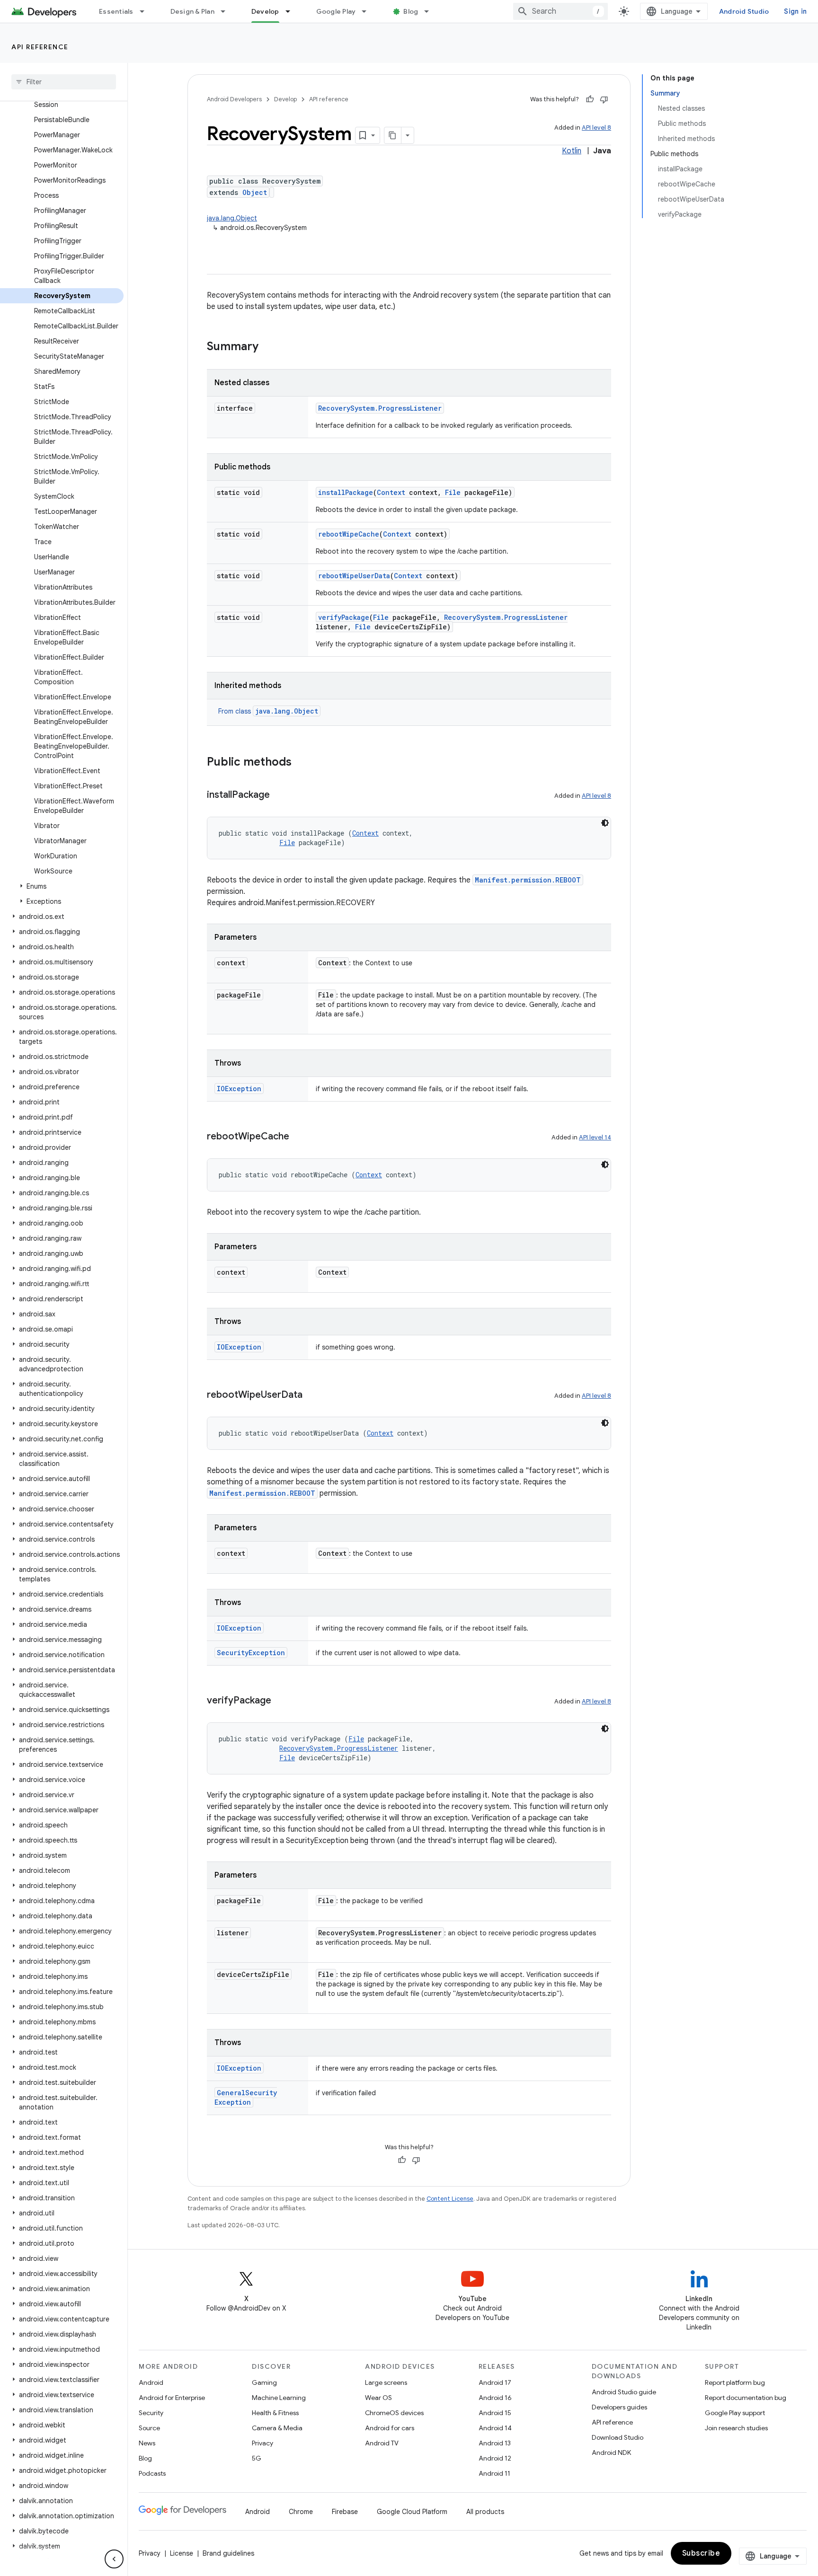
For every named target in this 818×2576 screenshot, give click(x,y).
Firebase (345, 2512)
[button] (62, 886)
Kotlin (572, 151)
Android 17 (495, 2382)
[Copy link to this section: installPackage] (279, 795)
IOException (239, 1089)
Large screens (386, 2382)
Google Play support (735, 2413)
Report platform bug (735, 2382)
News (147, 2443)
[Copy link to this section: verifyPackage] (281, 1701)
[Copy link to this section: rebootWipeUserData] (312, 1395)
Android (151, 2382)
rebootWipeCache (349, 534)
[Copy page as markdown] (393, 135)
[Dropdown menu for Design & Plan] (227, 11)
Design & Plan (192, 11)
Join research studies (736, 2428)
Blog (411, 11)
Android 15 (495, 2413)
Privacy (262, 2443)
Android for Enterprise (172, 2398)
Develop (265, 11)
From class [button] (268, 711)
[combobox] (560, 11)
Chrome (301, 2512)
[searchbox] (64, 82)
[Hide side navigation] (114, 2559)
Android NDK (611, 2452)
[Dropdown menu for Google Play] (368, 11)
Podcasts (152, 2473)
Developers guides (619, 2407)
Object (255, 192)
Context (391, 492)
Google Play (336, 11)
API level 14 (595, 1137)
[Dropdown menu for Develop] (292, 11)
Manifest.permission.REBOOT (528, 880)
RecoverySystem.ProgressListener (380, 408)
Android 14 (495, 2428)
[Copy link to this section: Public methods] (301, 763)
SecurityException (251, 1653)
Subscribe (701, 2553)
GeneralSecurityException (246, 2097)
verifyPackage (344, 617)
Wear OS (378, 2398)
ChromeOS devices (394, 2413)
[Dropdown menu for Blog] (431, 11)
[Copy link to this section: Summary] (268, 347)
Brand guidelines (228, 2553)
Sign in (795, 11)
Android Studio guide (624, 2392)
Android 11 (494, 2473)
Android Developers (234, 99)
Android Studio (744, 11)
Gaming (264, 2382)
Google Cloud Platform (412, 2512)
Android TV (382, 2443)
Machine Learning (279, 2398)
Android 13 (495, 2443)
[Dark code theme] (605, 823)
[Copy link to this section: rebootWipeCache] (299, 1137)
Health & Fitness (275, 2413)
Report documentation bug (746, 2398)
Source (149, 2428)
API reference (40, 47)
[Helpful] (590, 99)
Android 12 (495, 2458)
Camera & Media (277, 2428)
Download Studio (618, 2437)
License (182, 2553)
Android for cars (390, 2428)
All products (485, 2512)
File (453, 492)
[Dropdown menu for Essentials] (146, 11)
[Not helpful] (604, 99)
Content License (450, 2199)
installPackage (346, 492)
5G (257, 2458)
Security (151, 2413)
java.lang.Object (232, 218)
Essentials (116, 11)
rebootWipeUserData (354, 576)
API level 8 (596, 128)
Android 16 (495, 2398)
